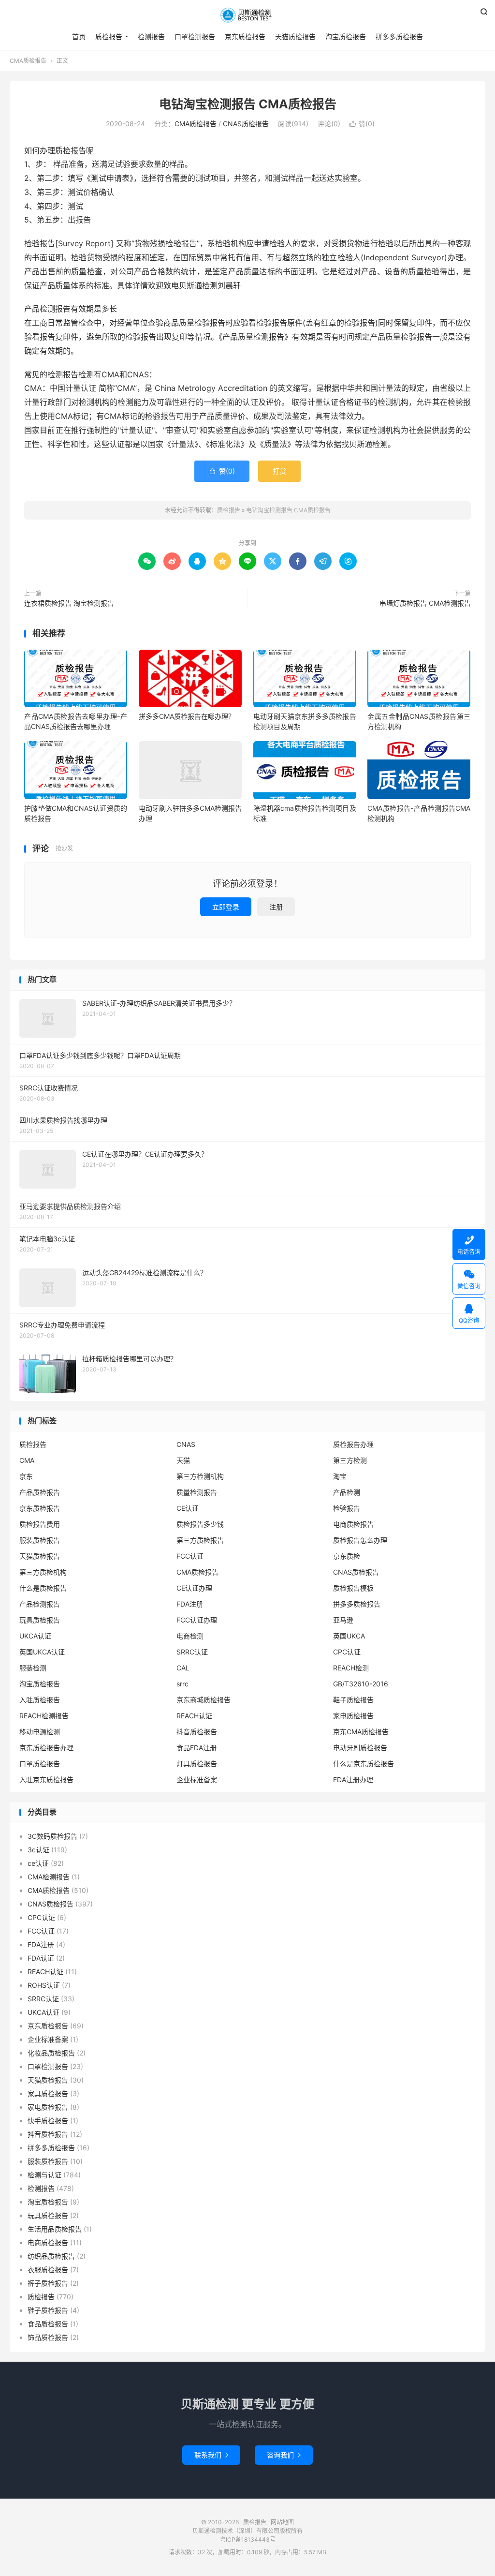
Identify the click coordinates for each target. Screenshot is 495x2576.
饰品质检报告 (48, 2337)
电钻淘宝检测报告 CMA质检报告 (248, 104)
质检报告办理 (353, 1444)
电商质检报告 (353, 1524)
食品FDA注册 (197, 1748)
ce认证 (38, 1863)
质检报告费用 (40, 1524)
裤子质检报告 (48, 2283)
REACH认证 (194, 1716)
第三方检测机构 (200, 1476)
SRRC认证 (192, 1652)
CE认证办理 (194, 1588)
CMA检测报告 (49, 1877)
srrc (182, 1684)
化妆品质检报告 (51, 2053)
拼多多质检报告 (399, 37)
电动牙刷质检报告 (360, 1748)
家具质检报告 (48, 2093)
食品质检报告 (48, 2324)
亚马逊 (343, 1620)
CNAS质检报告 (246, 124)
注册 (276, 907)
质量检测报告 (197, 1492)
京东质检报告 (245, 37)
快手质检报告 (48, 2121)
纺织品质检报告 (51, 2256)
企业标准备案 (197, 1779)
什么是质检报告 (43, 1588)
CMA (27, 1460)
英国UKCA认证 (42, 1652)
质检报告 (247, 15)
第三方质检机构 (43, 1572)
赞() (362, 124)
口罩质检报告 (40, 1764)
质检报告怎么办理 (360, 1540)
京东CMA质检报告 (361, 1732)
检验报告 (347, 1508)
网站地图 (282, 2522)
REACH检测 (351, 1668)
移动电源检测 (40, 1732)
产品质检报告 (40, 1492)
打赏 (279, 471)
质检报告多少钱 (200, 1524)
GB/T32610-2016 (361, 1684)
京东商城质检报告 (204, 1700)
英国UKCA (349, 1636)
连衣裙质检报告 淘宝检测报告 (69, 603)
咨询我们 (284, 2455)
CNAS (186, 1444)
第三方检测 (350, 1460)
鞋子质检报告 (353, 1700)
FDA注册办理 (353, 1779)
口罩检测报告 (195, 37)
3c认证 (38, 1850)
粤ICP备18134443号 (248, 2539)
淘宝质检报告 (346, 37)
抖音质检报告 (197, 1732)
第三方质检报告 (200, 1540)
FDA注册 (190, 1604)
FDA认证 (41, 1958)
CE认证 (188, 1508)
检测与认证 (44, 2175)
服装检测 (33, 1668)
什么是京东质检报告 (364, 1764)
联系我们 (211, 2455)
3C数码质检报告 (52, 1836)
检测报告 (151, 37)
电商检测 (190, 1636)
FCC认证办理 (197, 1620)
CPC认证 (347, 1652)
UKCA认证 (35, 1636)
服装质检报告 (40, 1540)
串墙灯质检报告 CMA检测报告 (425, 603)
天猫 (183, 1460)
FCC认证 (190, 1556)
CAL (183, 1668)
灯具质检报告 (197, 1764)
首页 (79, 37)
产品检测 (347, 1492)
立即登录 (226, 907)
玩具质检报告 (40, 1620)
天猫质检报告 (295, 37)
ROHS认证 (44, 1985)
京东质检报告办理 (46, 1748)
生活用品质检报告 (55, 2229)
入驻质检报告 (40, 1700)
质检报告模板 (353, 1588)
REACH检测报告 (44, 1716)
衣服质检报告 (48, 2270)
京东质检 (347, 1556)
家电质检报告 (353, 1716)
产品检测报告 (40, 1604)
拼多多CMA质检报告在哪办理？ (187, 716)
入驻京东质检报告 (46, 1779)
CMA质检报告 (28, 61)
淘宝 (340, 1476)
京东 (26, 1476)
